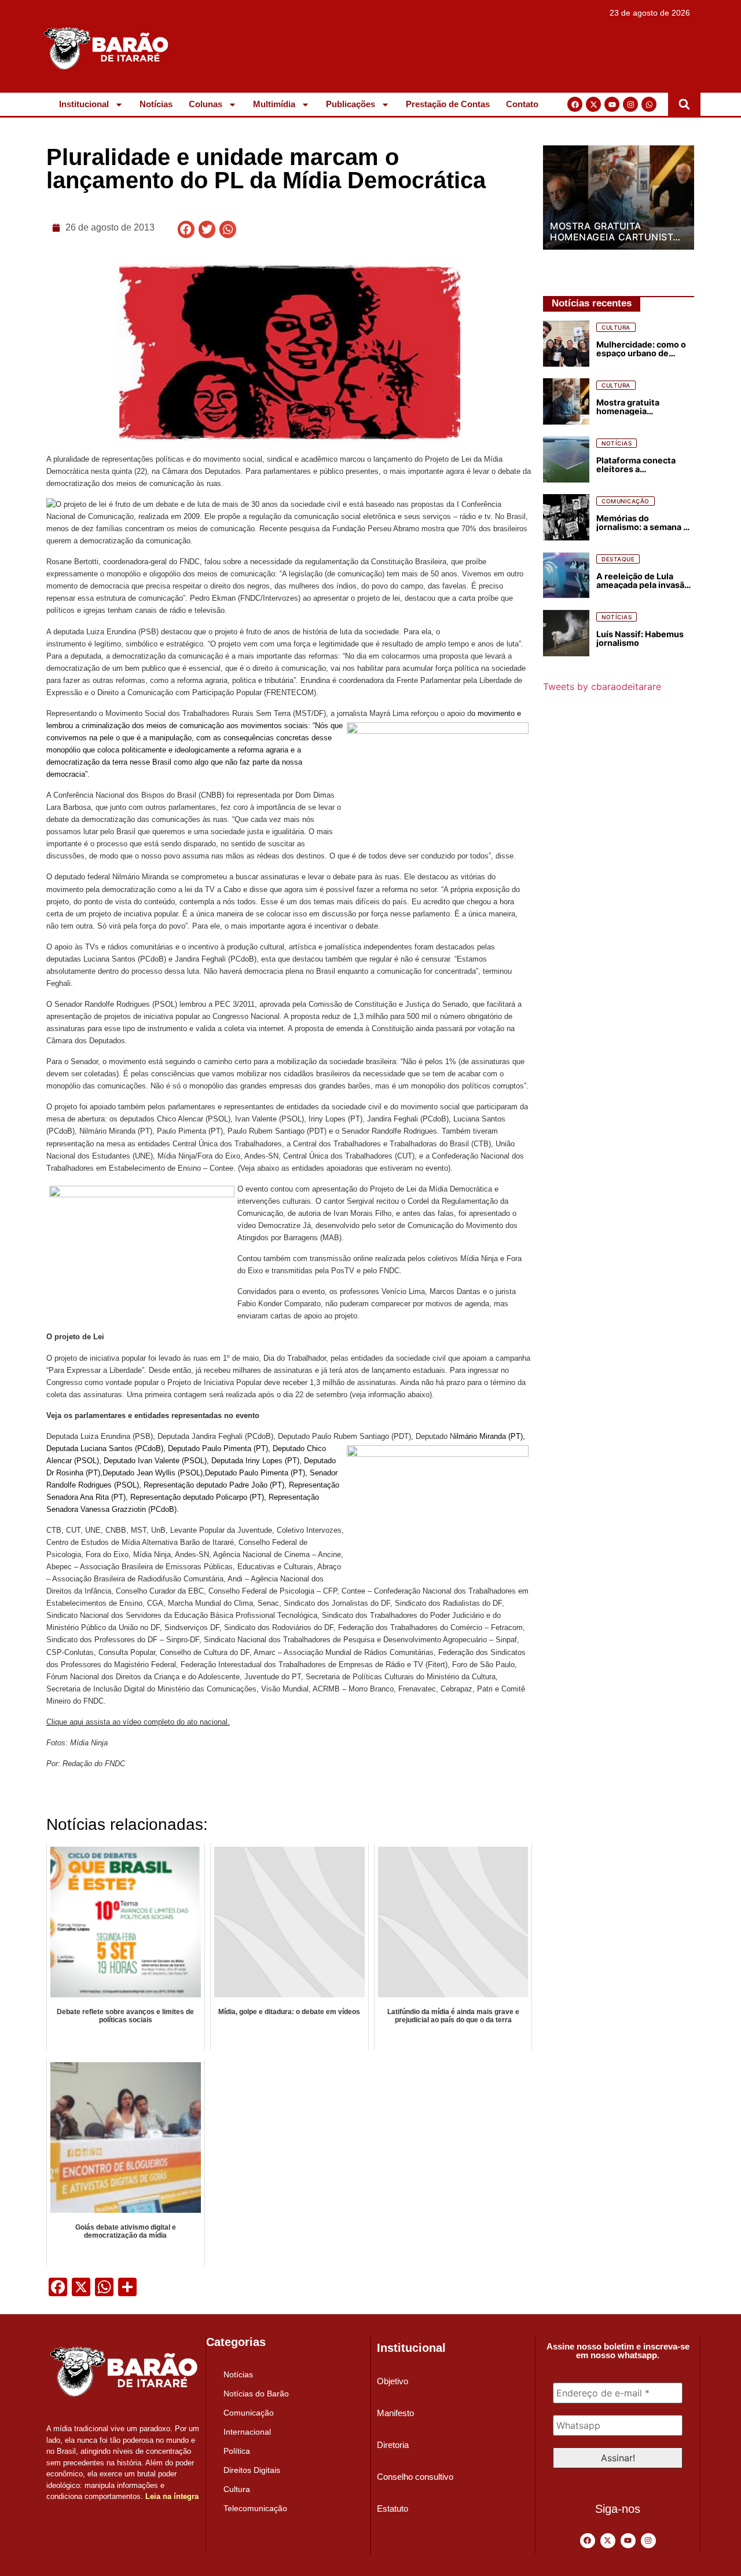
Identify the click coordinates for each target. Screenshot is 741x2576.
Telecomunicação (255, 2508)
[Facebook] (575, 104)
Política (237, 2451)
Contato (522, 104)
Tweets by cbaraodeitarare (602, 686)
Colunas (206, 104)
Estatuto (392, 2509)
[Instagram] (630, 104)
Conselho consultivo (415, 2477)
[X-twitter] (593, 104)
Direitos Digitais (252, 2470)
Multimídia (274, 104)
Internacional (247, 2432)
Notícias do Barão (256, 2394)
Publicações (351, 104)
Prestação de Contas (448, 104)
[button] (684, 104)
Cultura (237, 2489)
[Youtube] (612, 104)
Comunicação (249, 2413)
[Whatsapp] (649, 104)
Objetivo (392, 2381)
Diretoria (393, 2445)
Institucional (84, 104)
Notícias (156, 104)
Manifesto (395, 2413)
